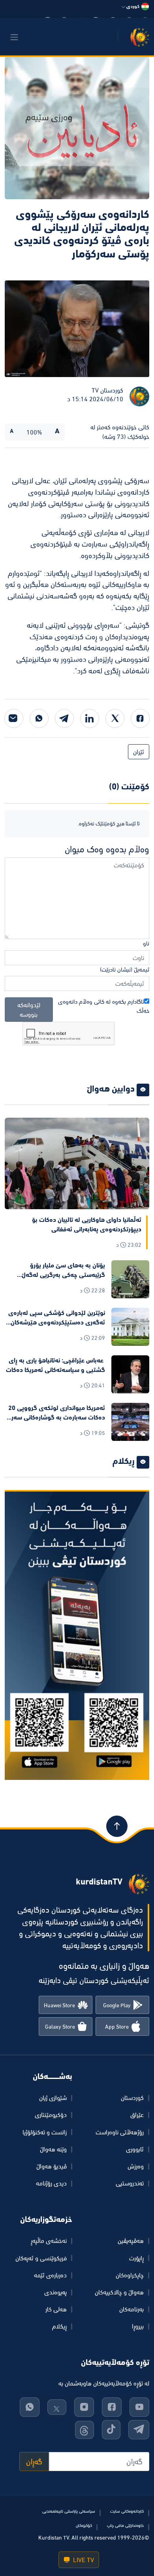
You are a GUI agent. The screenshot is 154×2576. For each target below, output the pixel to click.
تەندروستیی (130, 2183)
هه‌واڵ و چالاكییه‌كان (119, 2292)
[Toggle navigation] (14, 37)
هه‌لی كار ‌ (55, 2309)
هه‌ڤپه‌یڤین (131, 2241)
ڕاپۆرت (136, 2258)
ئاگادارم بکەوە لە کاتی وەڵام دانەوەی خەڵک (104, 1006)
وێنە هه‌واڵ (53, 2149)
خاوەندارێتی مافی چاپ (125, 2525)
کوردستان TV (107, 390)
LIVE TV (83, 2560)
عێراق (137, 2115)
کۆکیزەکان (84, 2525)
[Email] (14, 718)
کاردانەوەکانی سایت (127, 2511)
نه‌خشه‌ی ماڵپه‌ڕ (49, 2241)
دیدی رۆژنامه (51, 2183)
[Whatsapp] (39, 718)
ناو (146, 943)
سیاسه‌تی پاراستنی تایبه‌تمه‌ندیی (69, 2511)
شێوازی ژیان (53, 2098)
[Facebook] (140, 718)
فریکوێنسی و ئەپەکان (41, 2258)
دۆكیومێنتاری (51, 2115)
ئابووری (135, 2149)
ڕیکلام (59, 2326)
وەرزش (136, 2166)
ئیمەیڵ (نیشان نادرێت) (125, 969)
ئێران (139, 752)
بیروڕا (138, 2326)
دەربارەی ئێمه (50, 2275)
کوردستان (132, 2098)
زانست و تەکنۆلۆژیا (45, 2132)
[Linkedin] (90, 718)
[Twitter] (115, 718)
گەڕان (34, 2462)
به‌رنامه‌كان (131, 2309)
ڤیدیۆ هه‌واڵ (52, 2166)
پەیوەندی (55, 2292)
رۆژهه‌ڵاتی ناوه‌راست (120, 2132)
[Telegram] (64, 718)
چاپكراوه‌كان (130, 2275)
